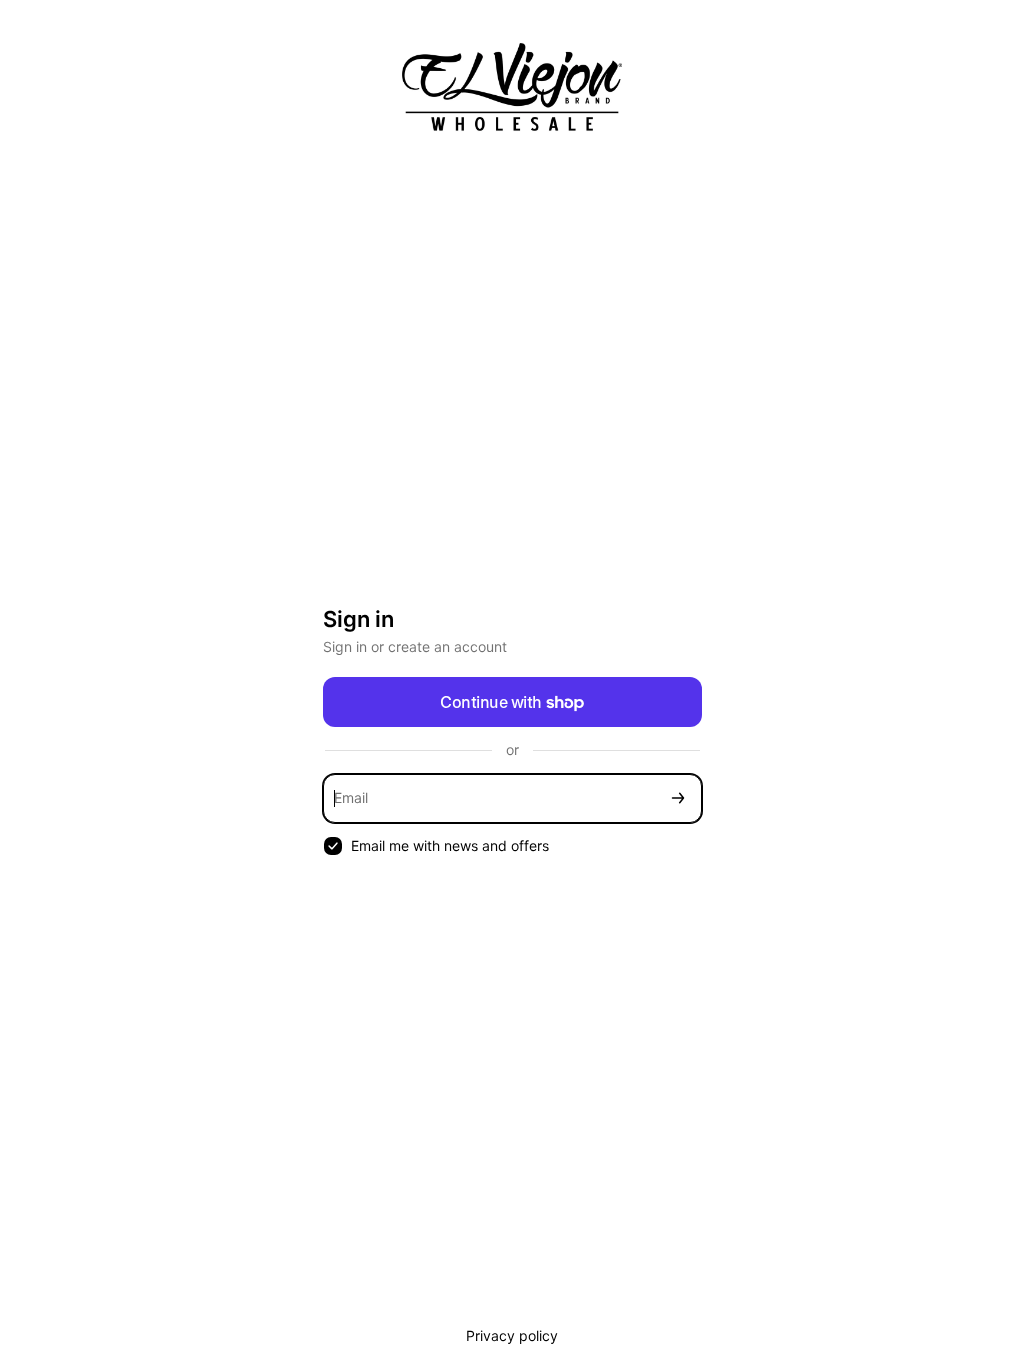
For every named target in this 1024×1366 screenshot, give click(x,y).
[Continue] (678, 798)
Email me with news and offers (450, 845)
